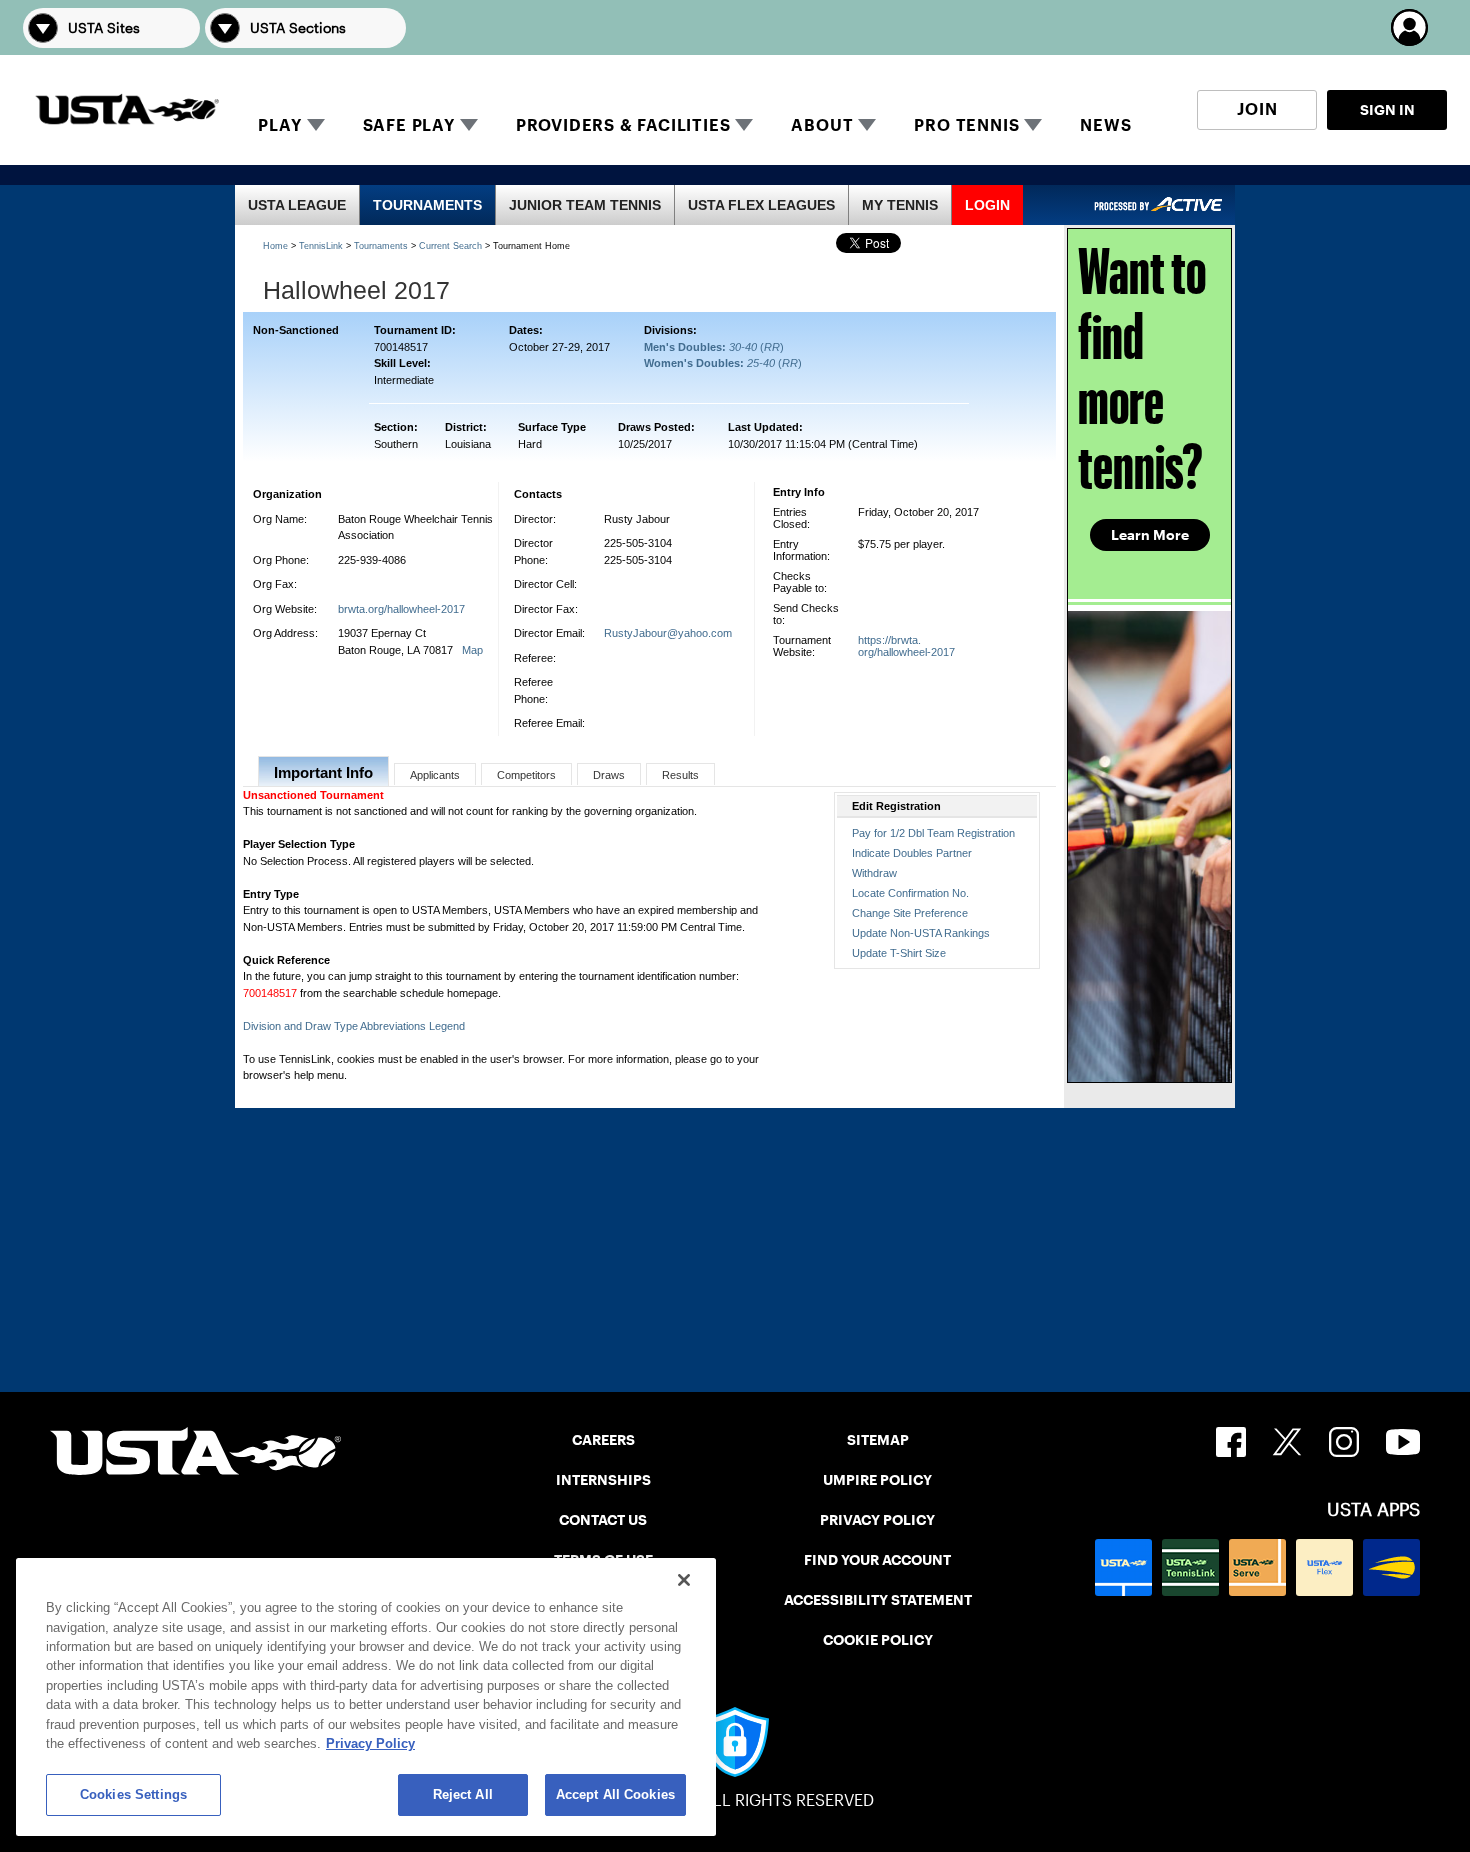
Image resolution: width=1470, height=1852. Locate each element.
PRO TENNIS (966, 125)
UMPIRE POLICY (877, 1480)
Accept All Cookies (615, 1794)
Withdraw (874, 873)
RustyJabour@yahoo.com (668, 633)
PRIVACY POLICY (877, 1520)
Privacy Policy (370, 1744)
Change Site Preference (910, 913)
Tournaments (381, 246)
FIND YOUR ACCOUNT (877, 1560)
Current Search (450, 246)
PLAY (279, 125)
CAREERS (603, 1440)
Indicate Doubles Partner (912, 853)
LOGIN (987, 205)
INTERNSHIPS (603, 1480)
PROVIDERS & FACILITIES (623, 125)
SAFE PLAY (409, 125)
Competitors (526, 775)
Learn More (1150, 535)
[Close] (684, 1580)
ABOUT (822, 125)
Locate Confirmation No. (910, 893)
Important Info (323, 772)
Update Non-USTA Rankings (921, 933)
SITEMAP (878, 1440)
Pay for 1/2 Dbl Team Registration (933, 833)
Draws (609, 775)
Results (680, 775)
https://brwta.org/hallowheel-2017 (906, 646)
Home (275, 246)
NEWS (1105, 125)
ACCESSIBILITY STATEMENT (878, 1600)
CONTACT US (603, 1520)
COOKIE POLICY (878, 1640)
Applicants (435, 775)
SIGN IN (1387, 110)
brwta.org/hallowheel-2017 (401, 609)
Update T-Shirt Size (899, 953)
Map (472, 650)
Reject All (463, 1794)
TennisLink (321, 246)
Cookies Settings (133, 1794)
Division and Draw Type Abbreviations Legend (354, 1026)
